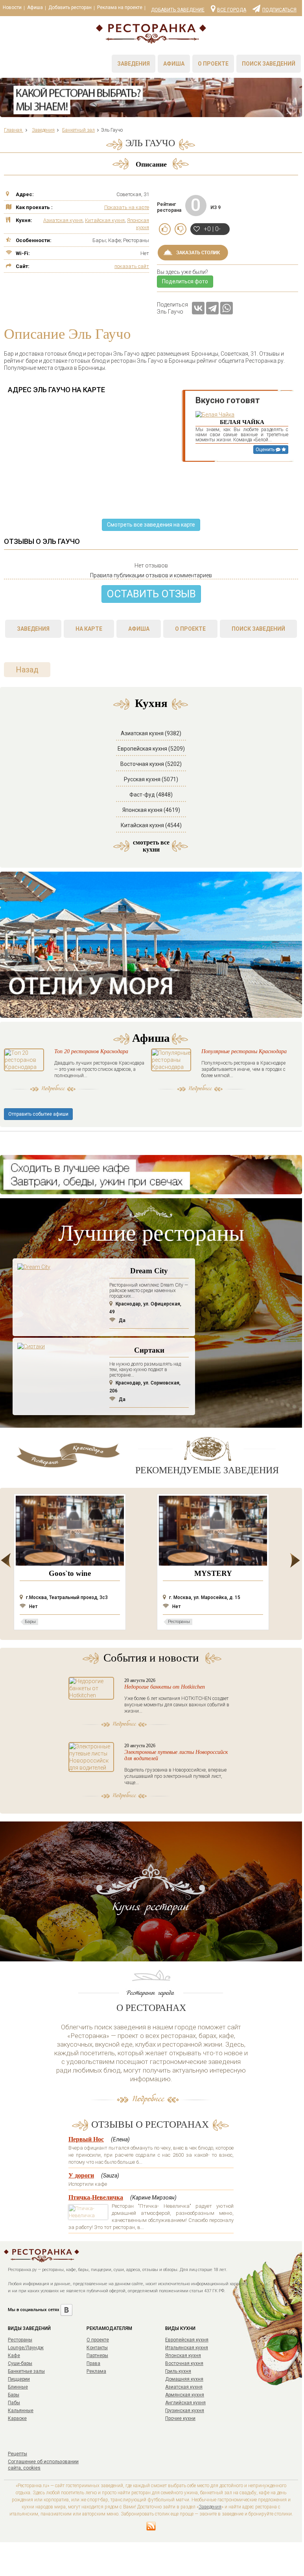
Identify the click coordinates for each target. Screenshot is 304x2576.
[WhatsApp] (227, 308)
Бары (14, 2395)
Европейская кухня (187, 2340)
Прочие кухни (180, 2418)
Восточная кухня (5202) (151, 764)
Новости (12, 7)
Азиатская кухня (63, 220)
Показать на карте (127, 207)
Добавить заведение (178, 10)
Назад (27, 670)
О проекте (213, 64)
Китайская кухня (105, 220)
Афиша (35, 7)
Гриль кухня (178, 2371)
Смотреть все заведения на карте (151, 525)
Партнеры (97, 2356)
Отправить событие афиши (38, 1114)
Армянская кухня (185, 2395)
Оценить (266, 450)
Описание (151, 164)
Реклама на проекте (120, 7)
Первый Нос (86, 2139)
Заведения (134, 64)
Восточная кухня (184, 2363)
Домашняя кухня (184, 2379)
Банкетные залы (26, 2371)
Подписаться (279, 9)
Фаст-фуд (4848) (151, 795)
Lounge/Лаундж (26, 2348)
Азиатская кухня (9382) (151, 733)
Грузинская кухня (185, 2411)
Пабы (14, 2403)
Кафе (14, 2356)
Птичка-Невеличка (96, 2197)
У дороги (81, 2175)
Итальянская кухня (187, 2348)
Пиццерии (19, 2379)
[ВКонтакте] (198, 308)
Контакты (97, 2348)
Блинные (18, 2387)
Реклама (96, 2371)
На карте (89, 629)
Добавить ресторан (70, 7)
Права (93, 2363)
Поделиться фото (185, 281)
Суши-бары (20, 2363)
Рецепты (18, 2454)
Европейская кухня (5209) (151, 749)
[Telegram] (212, 308)
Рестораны (20, 2340)
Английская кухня (185, 2403)
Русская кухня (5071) (151, 779)
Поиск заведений (269, 64)
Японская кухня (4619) (151, 810)
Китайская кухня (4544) (151, 825)
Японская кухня (183, 2356)
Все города (232, 9)
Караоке (17, 2418)
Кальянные (21, 2411)
